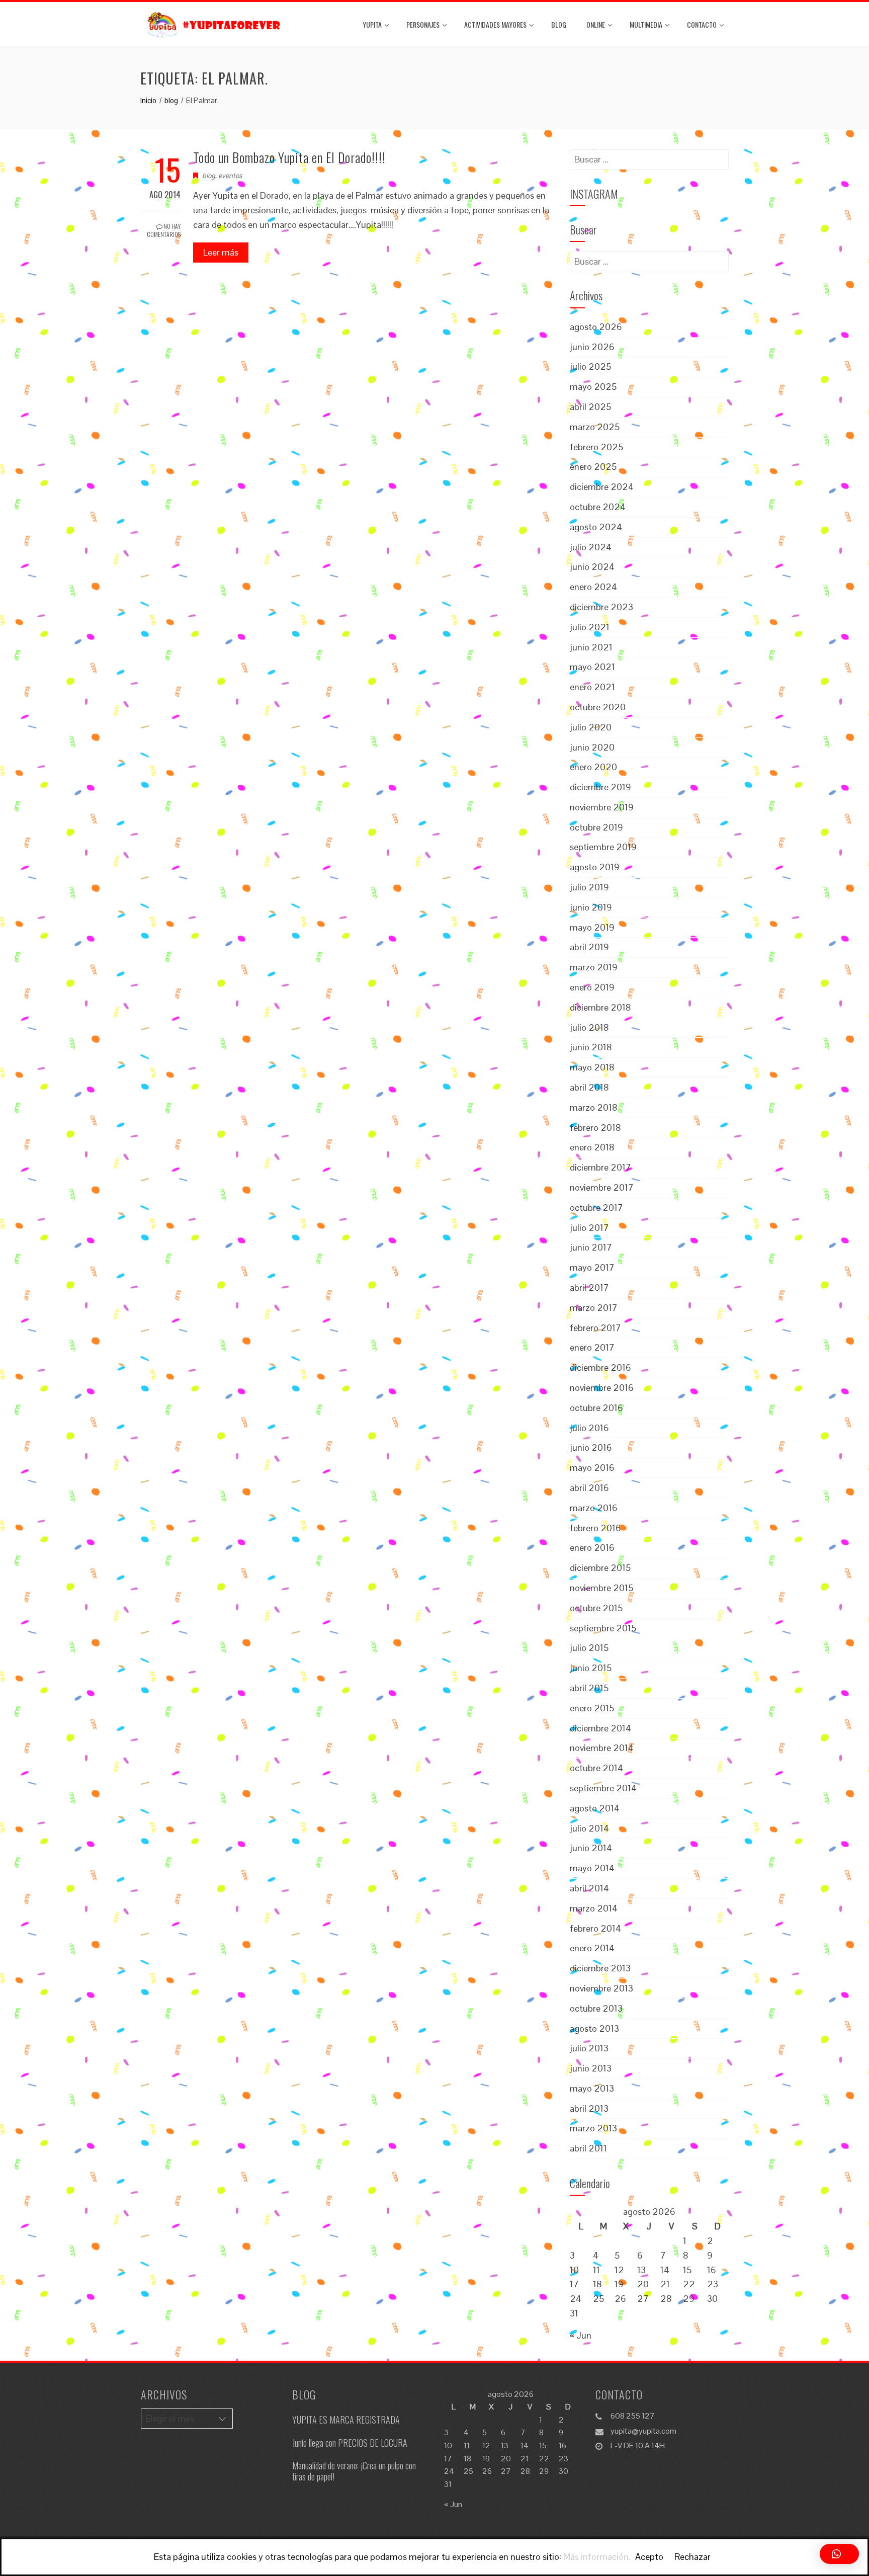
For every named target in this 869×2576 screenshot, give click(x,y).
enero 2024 (593, 587)
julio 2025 (590, 366)
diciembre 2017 (600, 1167)
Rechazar (692, 2557)
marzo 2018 (594, 1107)
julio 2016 (589, 1428)
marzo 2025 (595, 427)
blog (559, 24)
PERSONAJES (423, 24)
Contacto (702, 24)
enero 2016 (592, 1548)
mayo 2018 (592, 1067)
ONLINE (596, 24)
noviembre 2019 (602, 807)
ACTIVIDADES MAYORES (495, 24)
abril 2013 (589, 2108)
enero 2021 (592, 687)
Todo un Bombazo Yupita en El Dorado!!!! (289, 157)
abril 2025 (590, 407)
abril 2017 (589, 1287)
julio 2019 (589, 887)
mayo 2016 (592, 1468)
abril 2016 (589, 1488)
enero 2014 (592, 1948)
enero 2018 (592, 1147)
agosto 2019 (595, 867)
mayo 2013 (592, 2088)
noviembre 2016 (602, 1388)
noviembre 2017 (602, 1187)
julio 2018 (589, 1027)
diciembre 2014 (600, 1728)
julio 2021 (590, 627)
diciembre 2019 (600, 787)
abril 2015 (589, 1688)
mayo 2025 (593, 387)
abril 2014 (589, 1888)
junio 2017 (591, 1247)
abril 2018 (589, 1087)
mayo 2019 (592, 927)
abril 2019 (589, 947)
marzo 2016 (594, 1508)
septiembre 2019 (603, 847)
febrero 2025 (596, 447)
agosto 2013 (594, 2028)
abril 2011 (588, 2148)
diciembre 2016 (600, 1367)
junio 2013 (591, 2068)
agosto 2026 (596, 327)
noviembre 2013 (601, 1988)
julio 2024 (591, 547)
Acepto (649, 2557)
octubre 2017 (596, 1208)
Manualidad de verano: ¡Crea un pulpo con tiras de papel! (354, 2471)
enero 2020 (593, 767)
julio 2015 (589, 1648)
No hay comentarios (164, 230)
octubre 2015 (596, 1608)
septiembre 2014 (603, 1788)
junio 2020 (592, 747)
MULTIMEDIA (646, 24)
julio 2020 (591, 727)
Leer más (221, 252)
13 (641, 2270)
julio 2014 (589, 1828)
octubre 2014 (596, 1768)
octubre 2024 (598, 507)
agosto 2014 (595, 1808)
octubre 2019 (596, 827)
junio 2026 (592, 347)
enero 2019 (592, 987)
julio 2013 (589, 2048)
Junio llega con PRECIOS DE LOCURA (350, 2443)
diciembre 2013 (600, 1968)
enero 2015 (592, 1708)
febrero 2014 (595, 1928)
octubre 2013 (596, 2008)
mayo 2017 (592, 1267)
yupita (372, 24)
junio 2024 (592, 567)
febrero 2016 (595, 1528)
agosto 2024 (596, 527)
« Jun (581, 2335)
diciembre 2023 (601, 607)
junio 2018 (591, 1047)
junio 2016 (591, 1447)
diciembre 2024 (602, 487)
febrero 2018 (595, 1128)
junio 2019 (591, 907)
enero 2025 (593, 467)
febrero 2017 (595, 1328)
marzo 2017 (594, 1308)
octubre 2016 (596, 1408)
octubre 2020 (598, 707)
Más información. (597, 2557)
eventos (230, 176)
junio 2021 (591, 647)
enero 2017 (592, 1347)
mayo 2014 (592, 1868)
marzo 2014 (594, 1908)
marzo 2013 (593, 2128)
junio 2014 (591, 1848)
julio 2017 (589, 1228)
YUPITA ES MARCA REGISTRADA (346, 2420)
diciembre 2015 (600, 1568)
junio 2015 (591, 1668)
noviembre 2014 (602, 1748)
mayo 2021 (592, 667)
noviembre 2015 (601, 1588)
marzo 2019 (594, 967)
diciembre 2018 (600, 1007)
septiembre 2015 (603, 1628)
